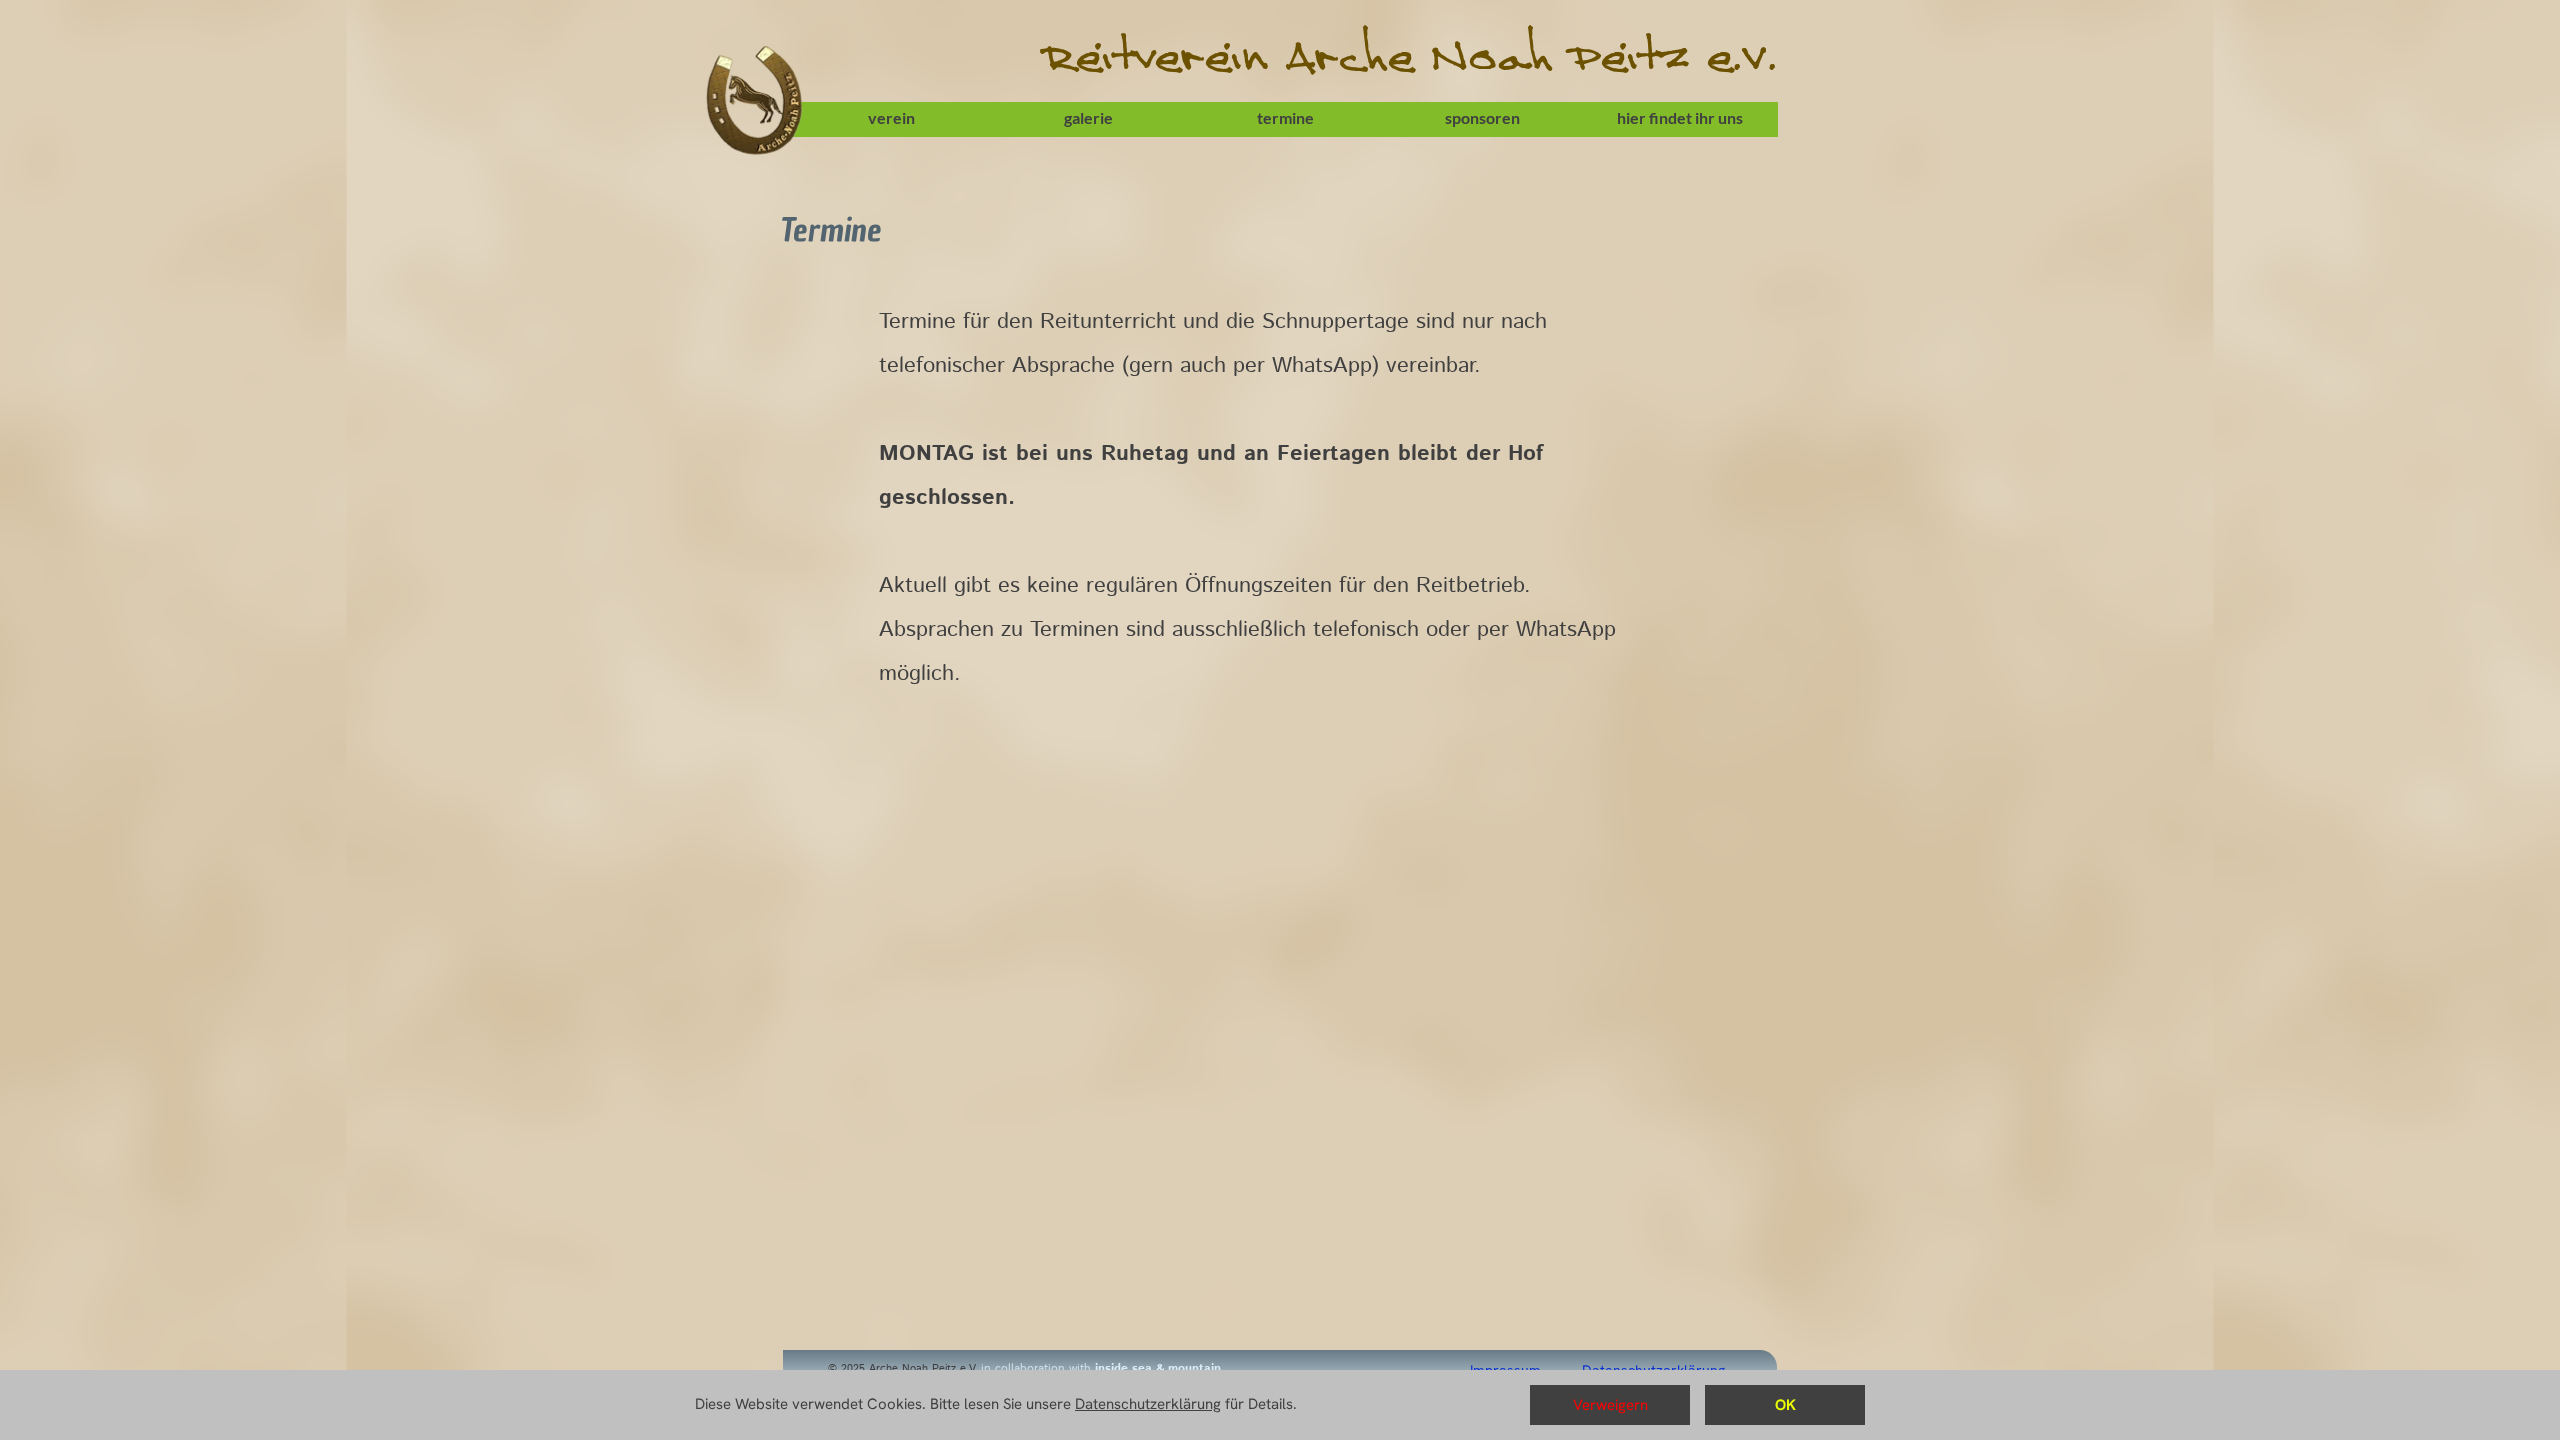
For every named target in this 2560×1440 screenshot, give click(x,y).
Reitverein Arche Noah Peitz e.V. (1410, 60)
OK (1785, 1405)
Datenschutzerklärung (1655, 1370)
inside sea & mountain (1158, 1368)
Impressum (1505, 1370)
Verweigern (1610, 1405)
